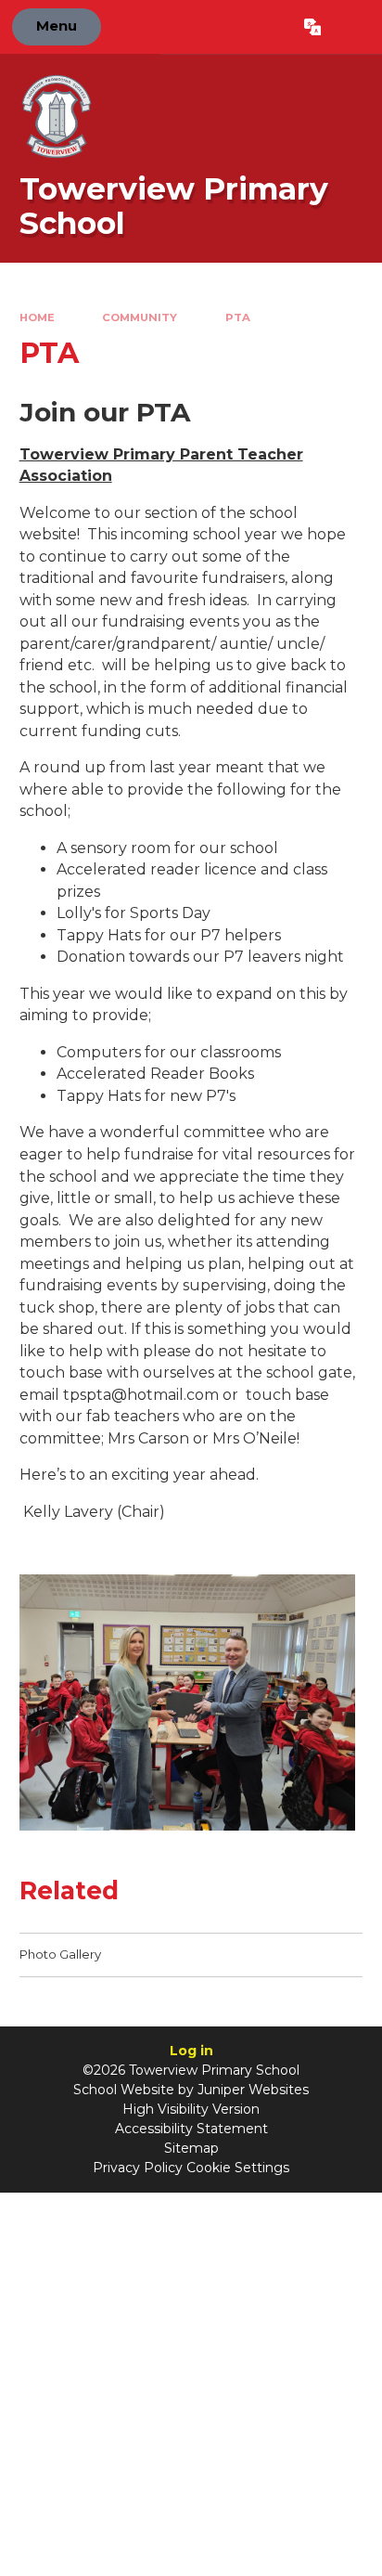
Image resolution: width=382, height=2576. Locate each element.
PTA (238, 317)
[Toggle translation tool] (312, 27)
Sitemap (191, 2148)
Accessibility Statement (191, 2129)
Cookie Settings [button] (238, 2168)
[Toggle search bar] (351, 27)
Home (37, 317)
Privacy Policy (138, 2168)
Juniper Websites (253, 2090)
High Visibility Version (191, 2109)
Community (140, 317)
